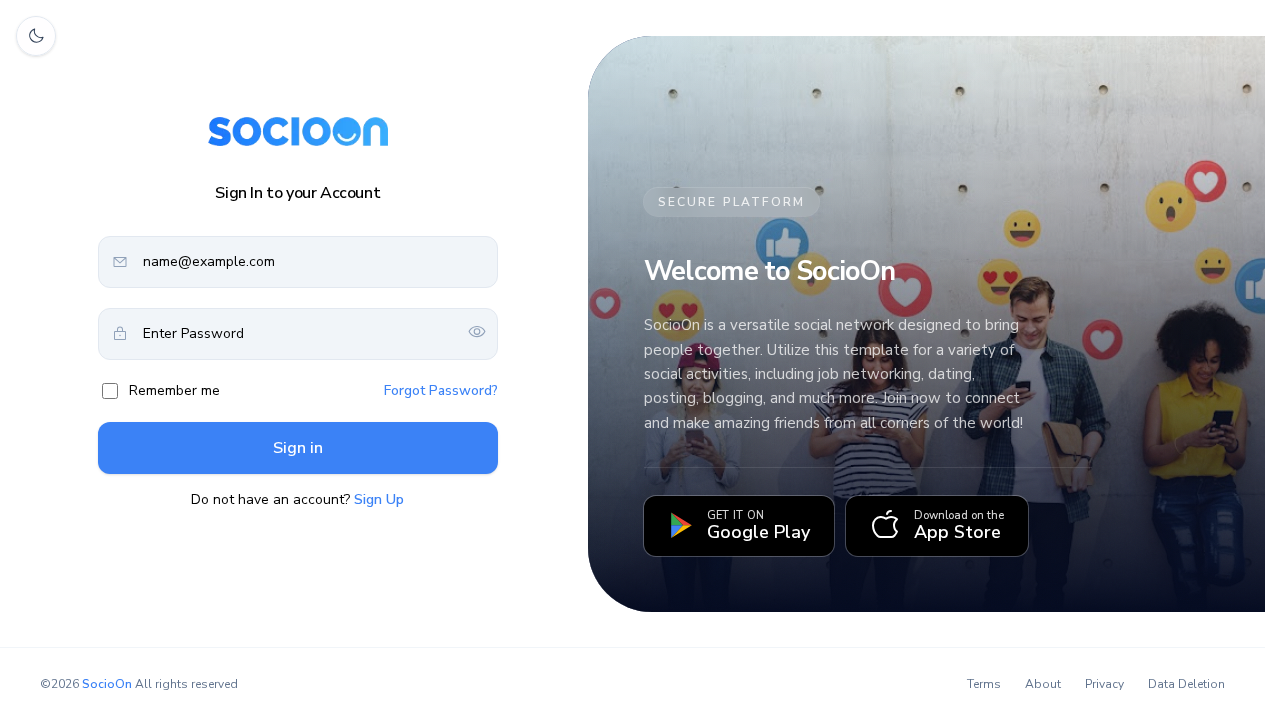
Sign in (298, 448)
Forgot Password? (441, 390)
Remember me (174, 390)
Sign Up (379, 499)
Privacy (1104, 684)
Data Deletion (1186, 684)
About (1043, 684)
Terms (984, 684)
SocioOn (107, 684)
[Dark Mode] (36, 36)
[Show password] (477, 333)
